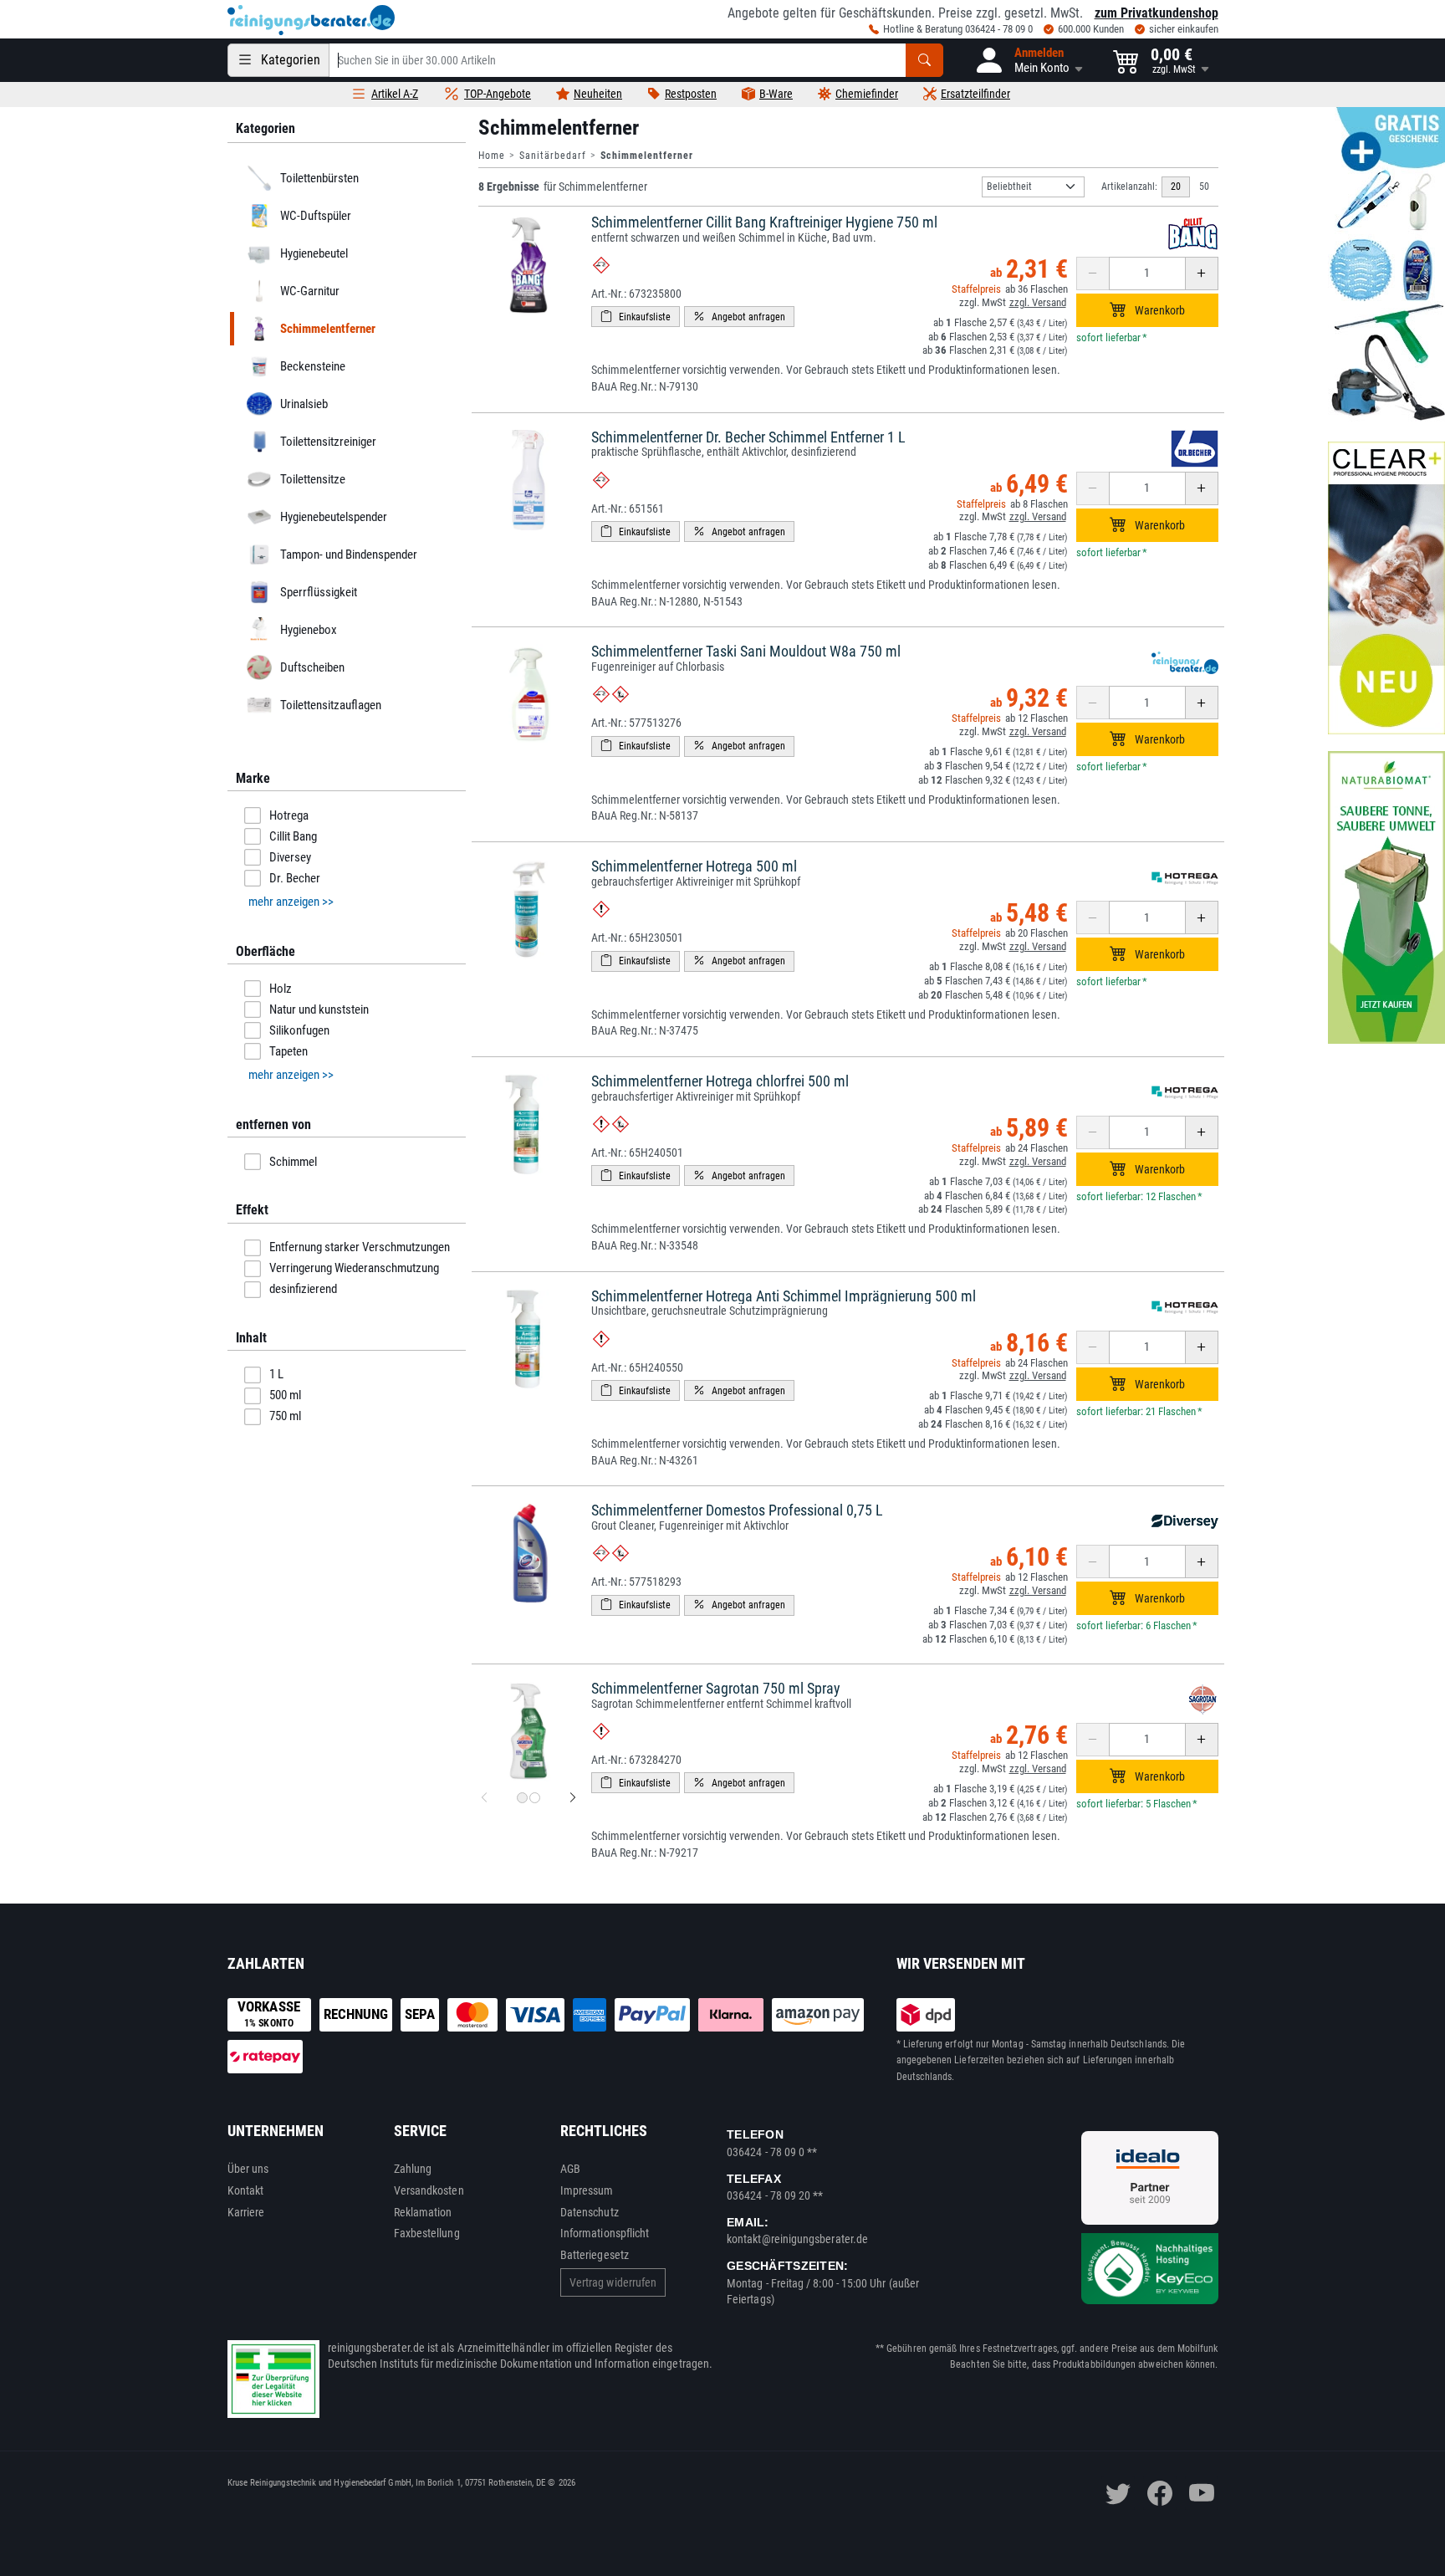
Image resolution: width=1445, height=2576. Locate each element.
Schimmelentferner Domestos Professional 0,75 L (737, 1510)
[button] (1028, 60)
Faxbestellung (427, 2233)
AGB (570, 2169)
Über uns (248, 2169)
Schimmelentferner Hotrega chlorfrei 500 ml (720, 1081)
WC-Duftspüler (315, 216)
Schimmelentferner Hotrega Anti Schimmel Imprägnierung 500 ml (784, 1296)
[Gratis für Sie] (1386, 266)
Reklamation (423, 2212)
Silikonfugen (299, 1030)
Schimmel (293, 1162)
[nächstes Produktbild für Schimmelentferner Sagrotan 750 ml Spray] (573, 1798)
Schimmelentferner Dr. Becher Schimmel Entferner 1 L (748, 437)
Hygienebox (308, 630)
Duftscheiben (311, 667)
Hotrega (289, 815)
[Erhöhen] (1202, 273)
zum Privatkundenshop (1157, 13)
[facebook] (1160, 2493)
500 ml (285, 1395)
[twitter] (1118, 2493)
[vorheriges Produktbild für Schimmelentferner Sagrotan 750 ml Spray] (484, 1798)
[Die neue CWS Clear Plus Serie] (1386, 588)
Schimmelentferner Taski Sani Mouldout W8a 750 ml (746, 651)
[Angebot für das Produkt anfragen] (739, 317)
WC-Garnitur (309, 291)
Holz (281, 989)
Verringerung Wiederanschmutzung (354, 1268)
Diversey (290, 857)
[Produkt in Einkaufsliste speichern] (636, 317)
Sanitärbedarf (553, 156)
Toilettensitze (312, 479)
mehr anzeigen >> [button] (291, 902)
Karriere (246, 2212)
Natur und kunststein (319, 1009)
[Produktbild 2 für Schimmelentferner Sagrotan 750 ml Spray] (535, 1798)
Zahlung (413, 2169)
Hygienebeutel (313, 253)
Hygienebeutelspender (333, 517)
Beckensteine (312, 366)
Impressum (587, 2190)
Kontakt (246, 2190)
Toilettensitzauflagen (330, 705)
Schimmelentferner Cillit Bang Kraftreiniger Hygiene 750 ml (764, 222)
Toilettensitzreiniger (327, 442)
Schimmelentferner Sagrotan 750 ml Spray (716, 1688)
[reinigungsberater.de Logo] (311, 20)
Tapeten (288, 1051)
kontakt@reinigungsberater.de (797, 2239)
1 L (276, 1374)
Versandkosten (429, 2190)
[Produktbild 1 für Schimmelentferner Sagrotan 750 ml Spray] (522, 1798)
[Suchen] (924, 60)
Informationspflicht (605, 2233)
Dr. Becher (295, 878)
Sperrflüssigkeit (318, 592)
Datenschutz (590, 2212)
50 (1204, 187)
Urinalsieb (303, 404)
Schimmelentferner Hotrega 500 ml (694, 866)
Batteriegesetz (595, 2255)
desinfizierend (303, 1289)
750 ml (285, 1416)
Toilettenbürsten (319, 178)
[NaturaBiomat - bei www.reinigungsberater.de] (1386, 897)
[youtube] (1202, 2493)
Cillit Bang (293, 836)
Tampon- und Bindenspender (348, 555)
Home (492, 156)
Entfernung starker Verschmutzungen (360, 1247)
